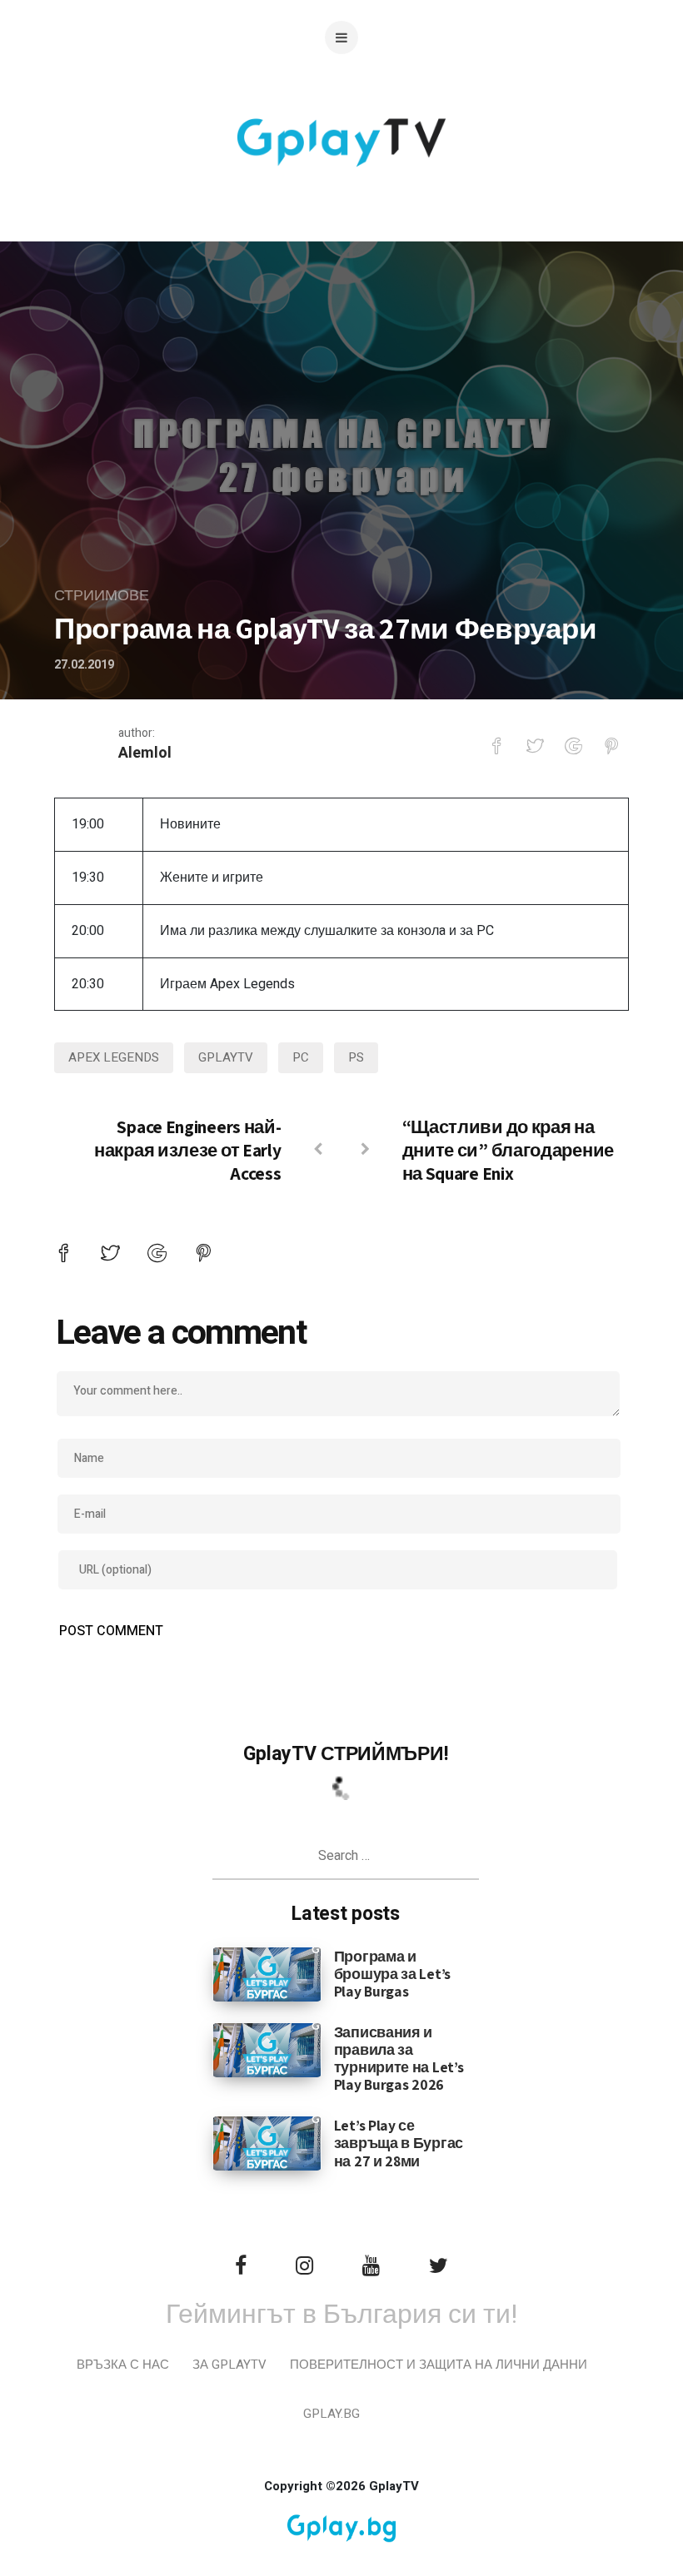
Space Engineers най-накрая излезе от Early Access (187, 1150)
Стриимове (102, 596)
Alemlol (145, 753)
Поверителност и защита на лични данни (439, 2365)
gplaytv (226, 1057)
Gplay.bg (332, 2414)
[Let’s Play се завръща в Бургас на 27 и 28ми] (267, 2143)
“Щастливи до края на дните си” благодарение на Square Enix (508, 1150)
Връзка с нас (123, 2365)
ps (356, 1057)
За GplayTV (229, 2365)
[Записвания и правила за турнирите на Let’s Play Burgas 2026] (267, 2050)
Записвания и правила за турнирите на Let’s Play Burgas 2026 (399, 2058)
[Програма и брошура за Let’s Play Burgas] (267, 1973)
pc (301, 1057)
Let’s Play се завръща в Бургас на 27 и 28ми (399, 2143)
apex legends (114, 1057)
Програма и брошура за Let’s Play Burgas (392, 1974)
